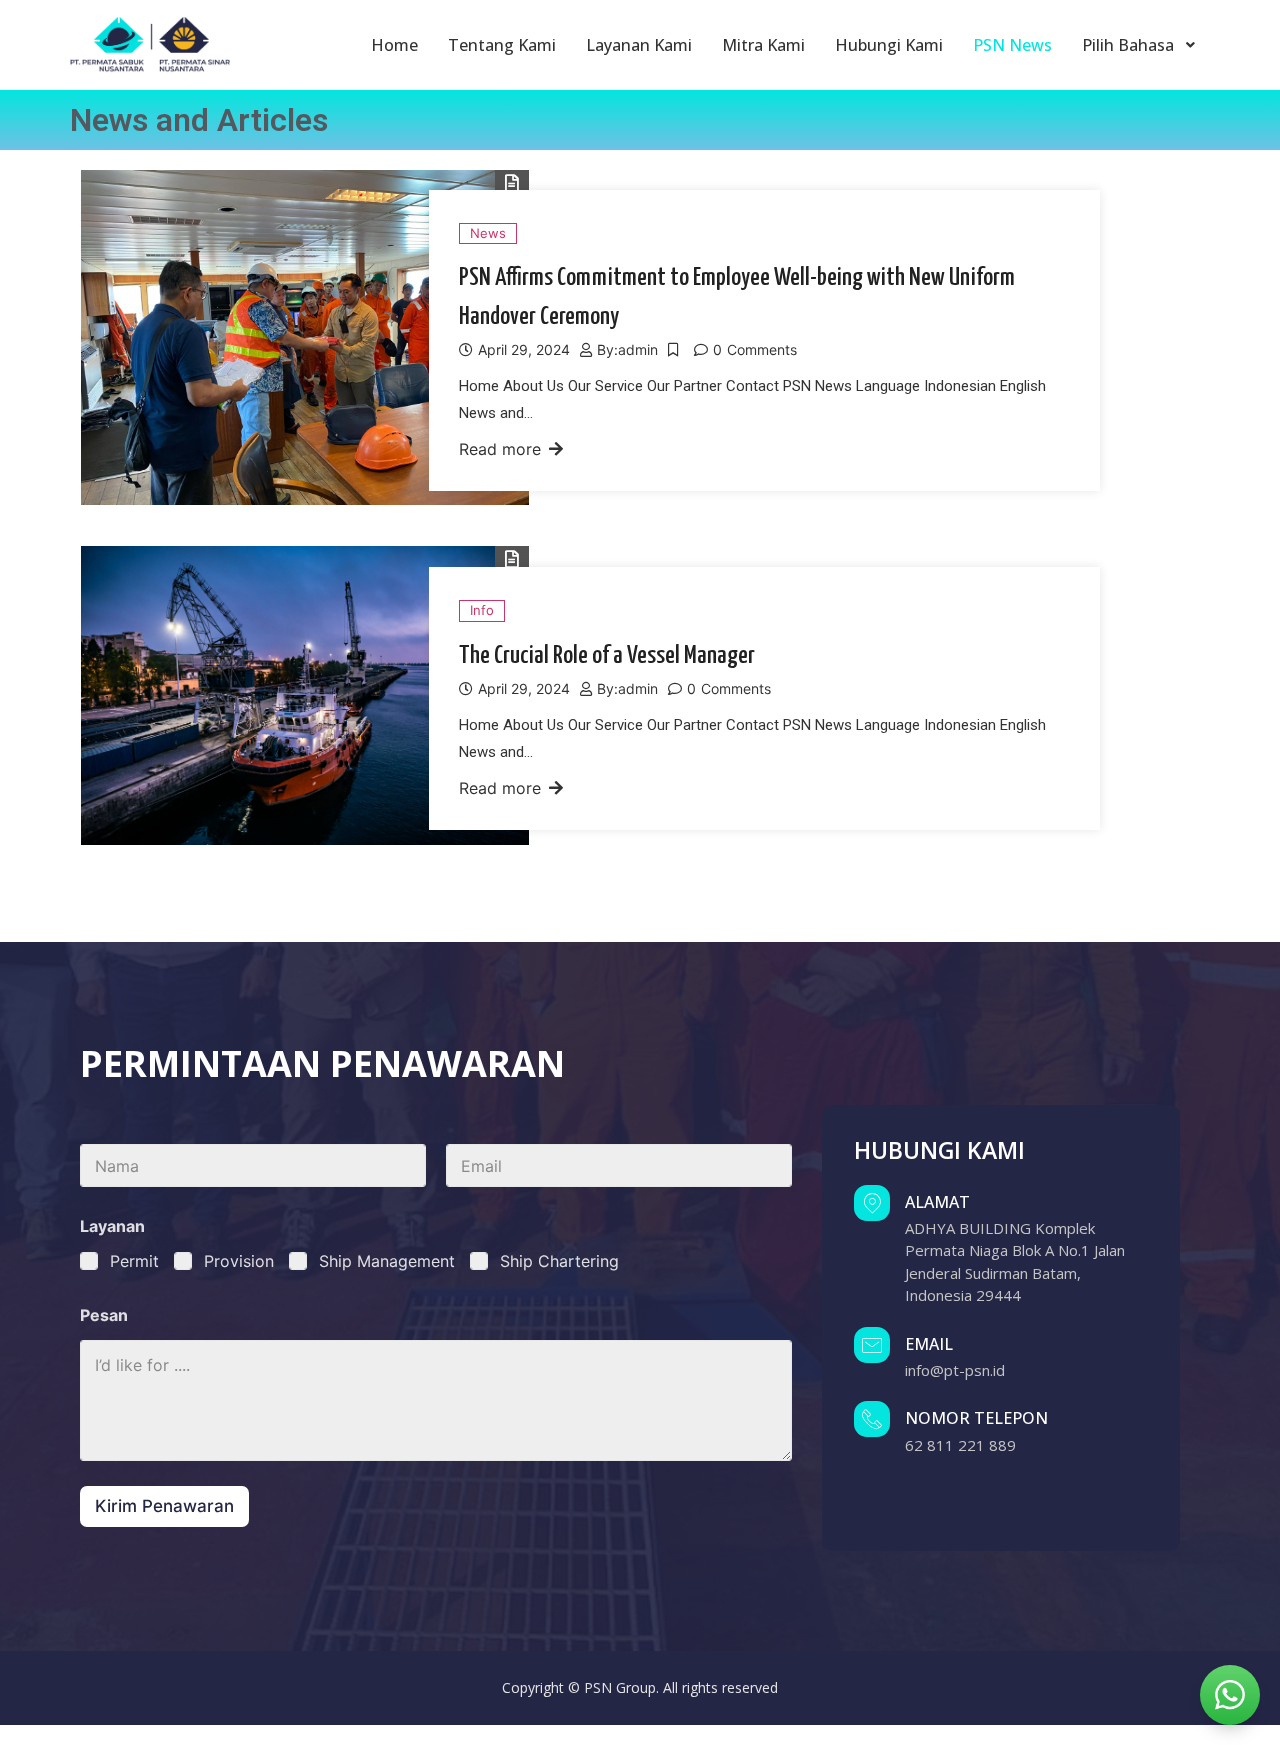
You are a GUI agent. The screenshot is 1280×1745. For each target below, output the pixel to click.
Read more (500, 449)
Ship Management (387, 1261)
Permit (134, 1261)
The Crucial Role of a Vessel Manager (607, 656)
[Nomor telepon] (872, 1419)
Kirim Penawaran (164, 1506)
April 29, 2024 (524, 349)
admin (638, 349)
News (488, 233)
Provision (239, 1261)
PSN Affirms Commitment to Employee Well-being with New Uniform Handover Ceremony (737, 297)
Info (482, 610)
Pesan (104, 1315)
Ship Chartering (559, 1261)
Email (929, 1344)
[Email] (872, 1345)
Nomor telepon (976, 1418)
